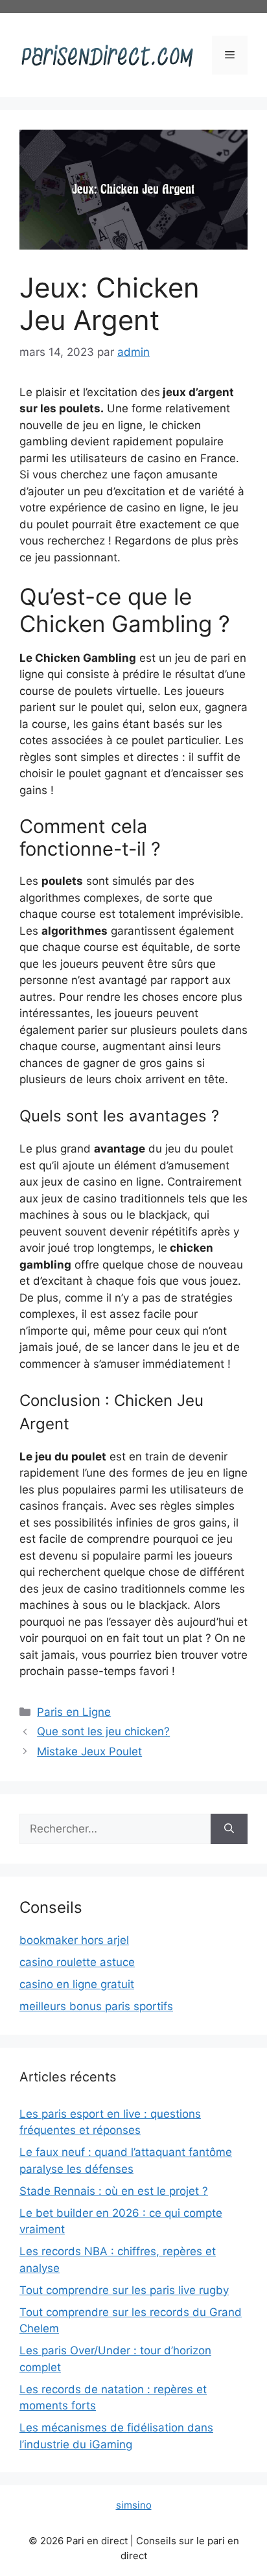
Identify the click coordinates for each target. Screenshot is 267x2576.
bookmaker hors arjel (74, 1940)
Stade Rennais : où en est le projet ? (114, 2191)
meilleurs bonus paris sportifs (96, 2006)
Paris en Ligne (74, 1712)
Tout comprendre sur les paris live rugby (124, 2290)
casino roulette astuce (77, 1962)
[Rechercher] (229, 1829)
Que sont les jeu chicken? (103, 1731)
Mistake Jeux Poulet (89, 1751)
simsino (134, 2505)
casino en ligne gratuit (77, 1984)
